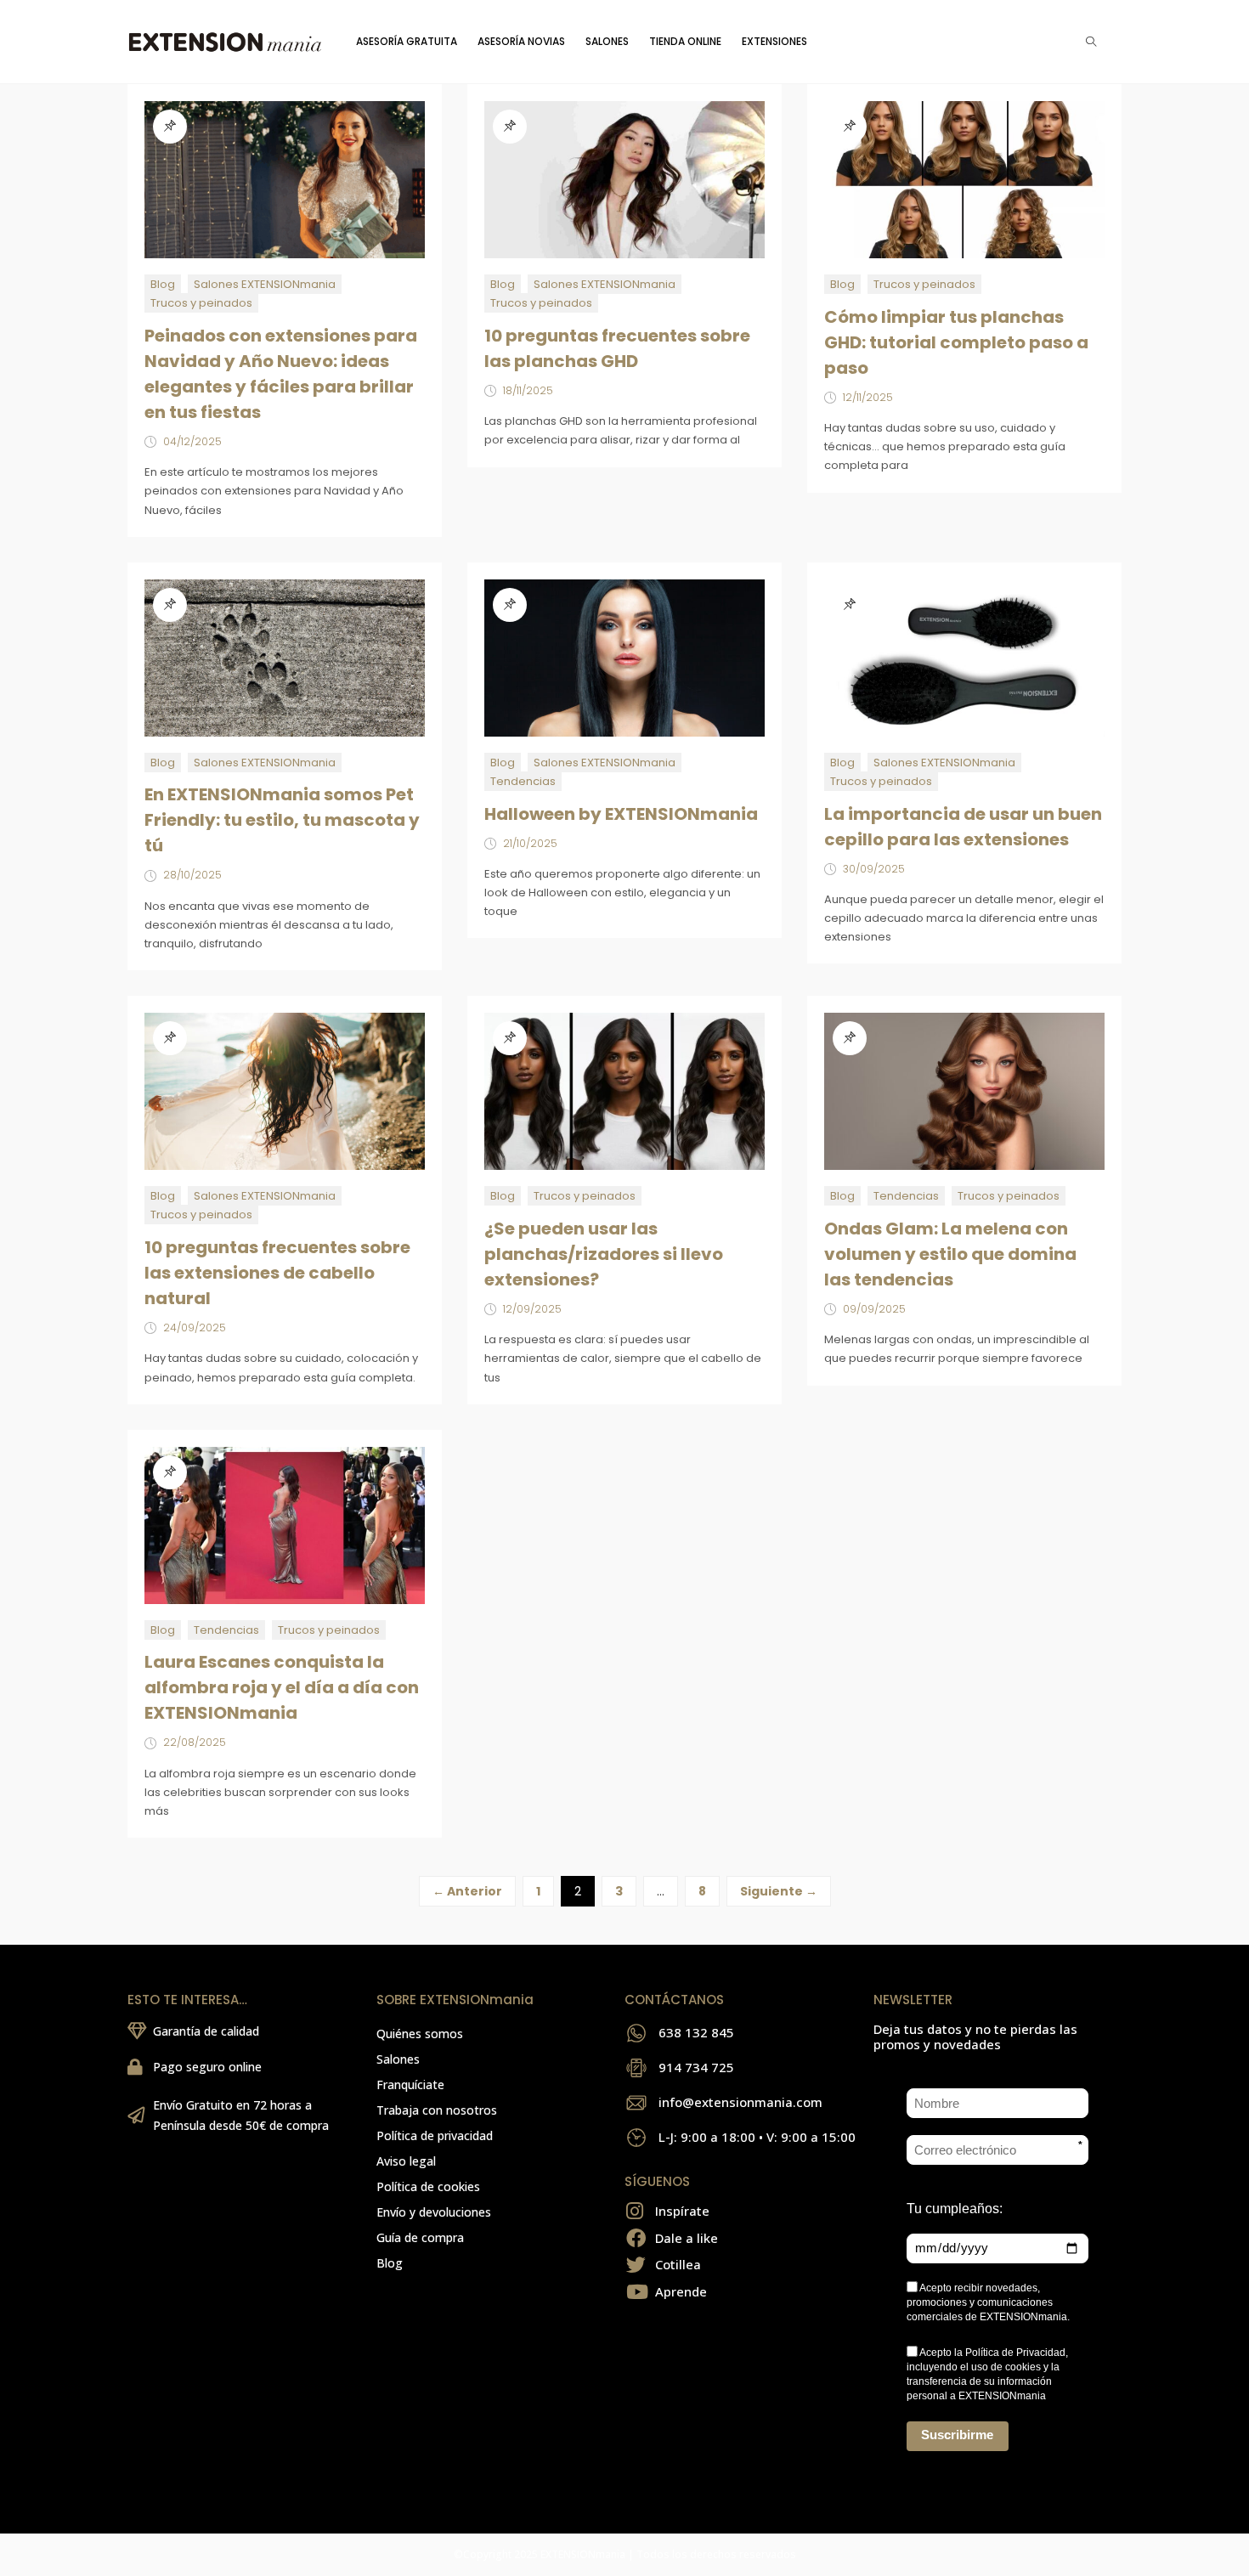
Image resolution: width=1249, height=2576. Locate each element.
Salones (398, 2059)
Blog (163, 284)
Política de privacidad (435, 2135)
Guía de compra (420, 2237)
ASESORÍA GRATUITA (407, 41)
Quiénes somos (420, 2034)
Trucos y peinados (201, 303)
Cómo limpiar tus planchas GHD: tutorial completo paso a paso (956, 342)
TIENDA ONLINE (685, 41)
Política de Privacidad (1015, 2353)
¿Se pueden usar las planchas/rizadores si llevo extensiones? (604, 1254)
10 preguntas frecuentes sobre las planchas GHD (617, 348)
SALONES (607, 41)
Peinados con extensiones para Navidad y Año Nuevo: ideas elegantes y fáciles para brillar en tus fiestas (281, 374)
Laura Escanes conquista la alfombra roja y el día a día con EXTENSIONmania (282, 1687)
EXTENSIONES (774, 41)
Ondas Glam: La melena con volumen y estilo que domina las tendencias (950, 1254)
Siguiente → (779, 1891)
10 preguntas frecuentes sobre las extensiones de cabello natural (277, 1273)
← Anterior (467, 1891)
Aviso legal (406, 2161)
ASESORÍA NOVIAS (521, 41)
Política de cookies (428, 2186)
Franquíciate (410, 2085)
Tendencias (523, 781)
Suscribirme (957, 2435)
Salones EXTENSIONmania (265, 284)
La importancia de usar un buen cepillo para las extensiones (963, 827)
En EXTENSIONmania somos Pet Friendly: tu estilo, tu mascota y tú (282, 820)
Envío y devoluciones (434, 2212)
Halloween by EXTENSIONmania (621, 814)
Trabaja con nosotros (437, 2110)
